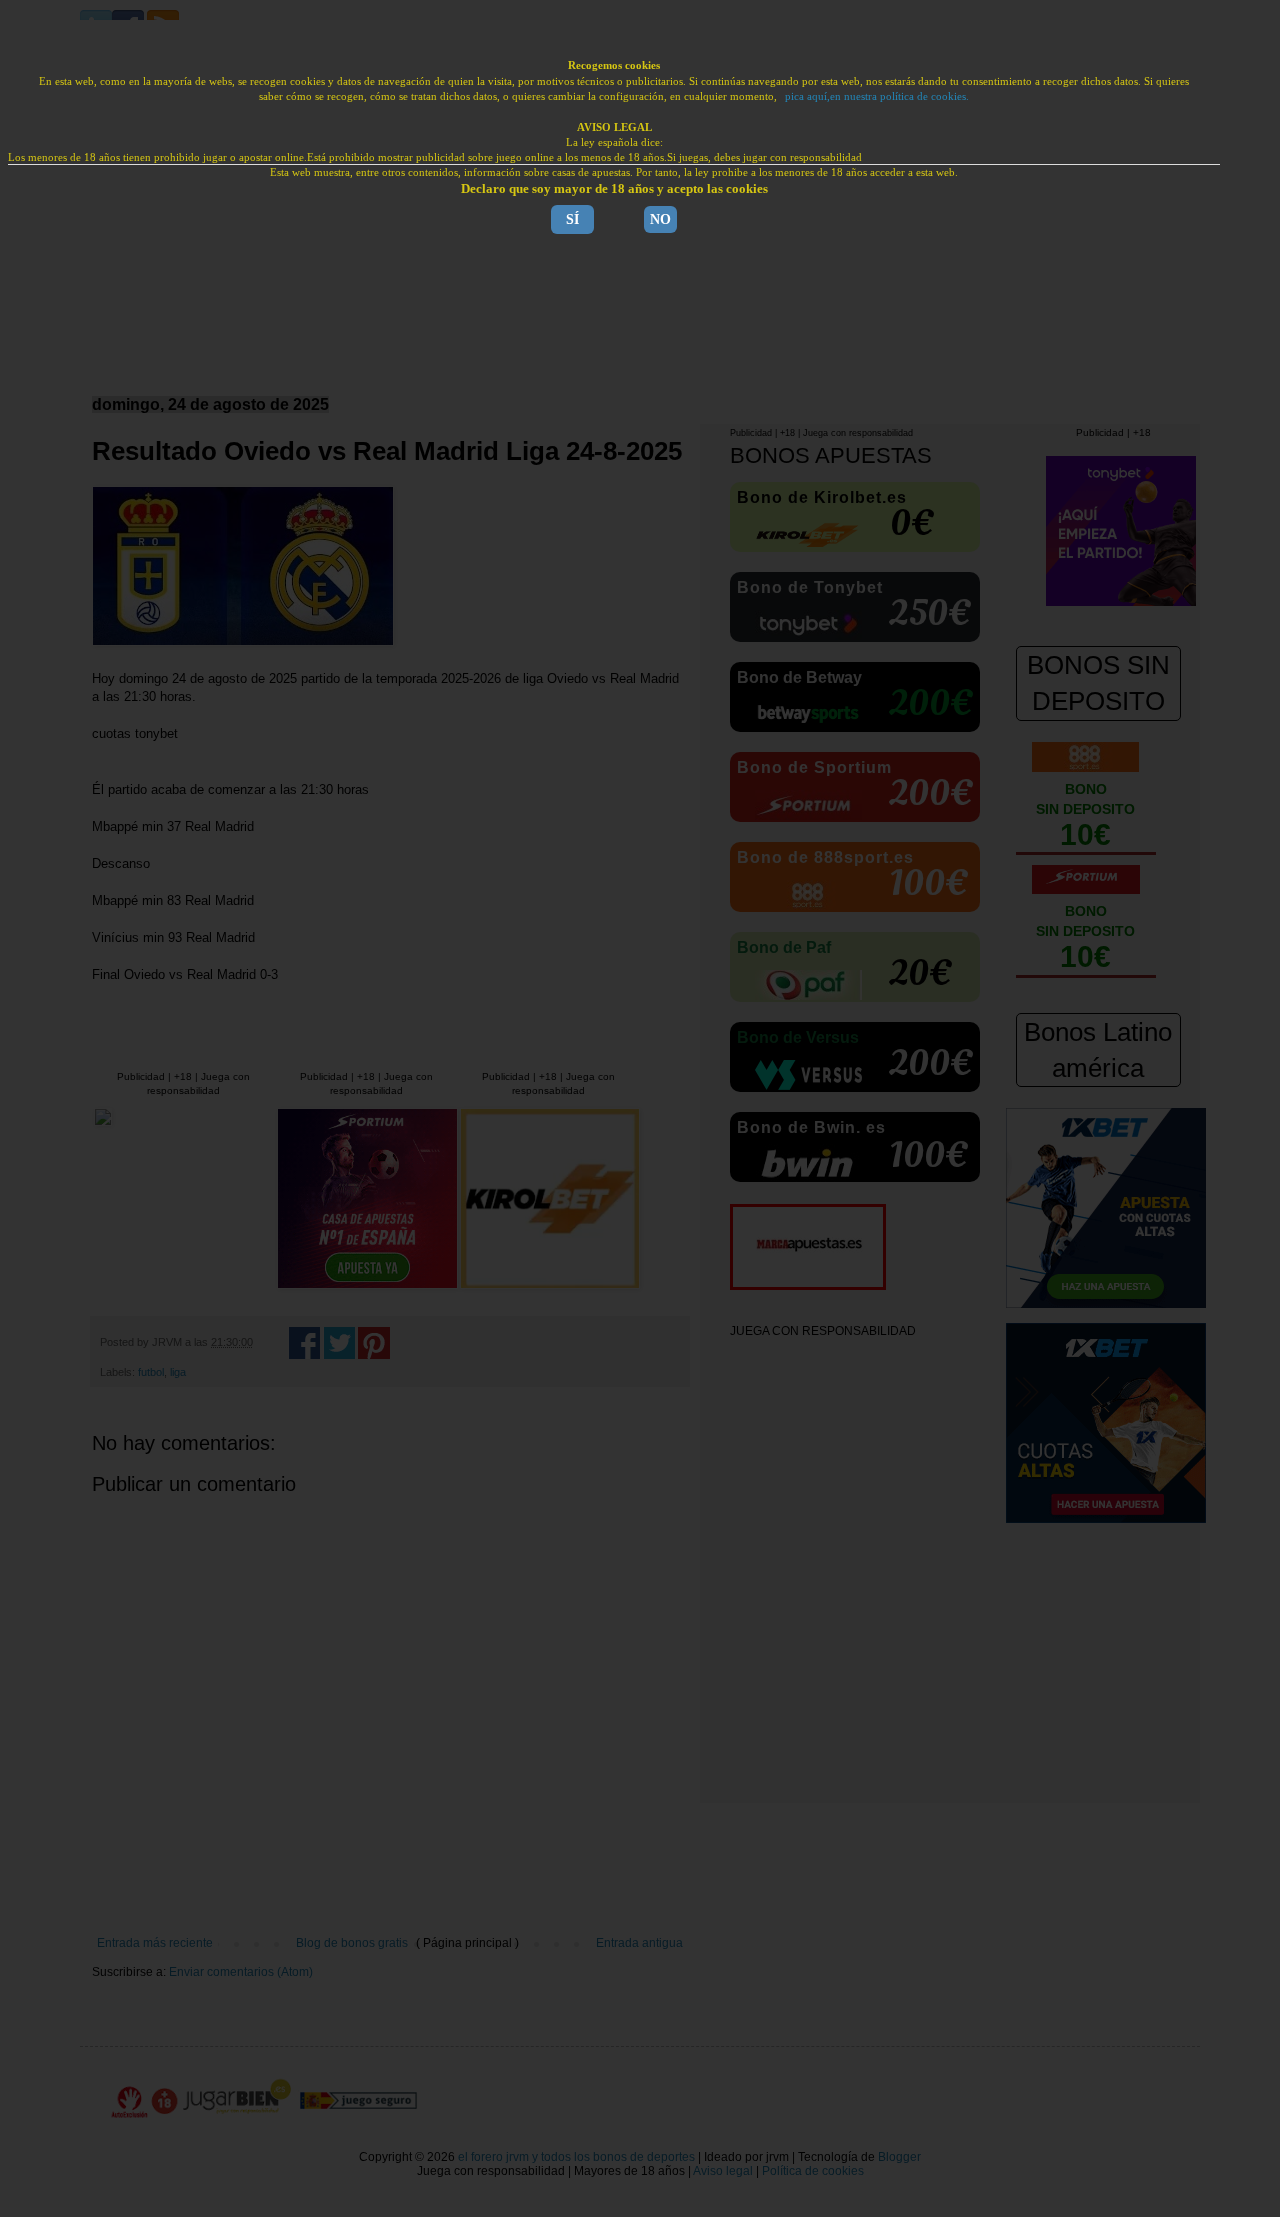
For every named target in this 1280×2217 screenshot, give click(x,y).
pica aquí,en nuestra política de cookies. (877, 96)
